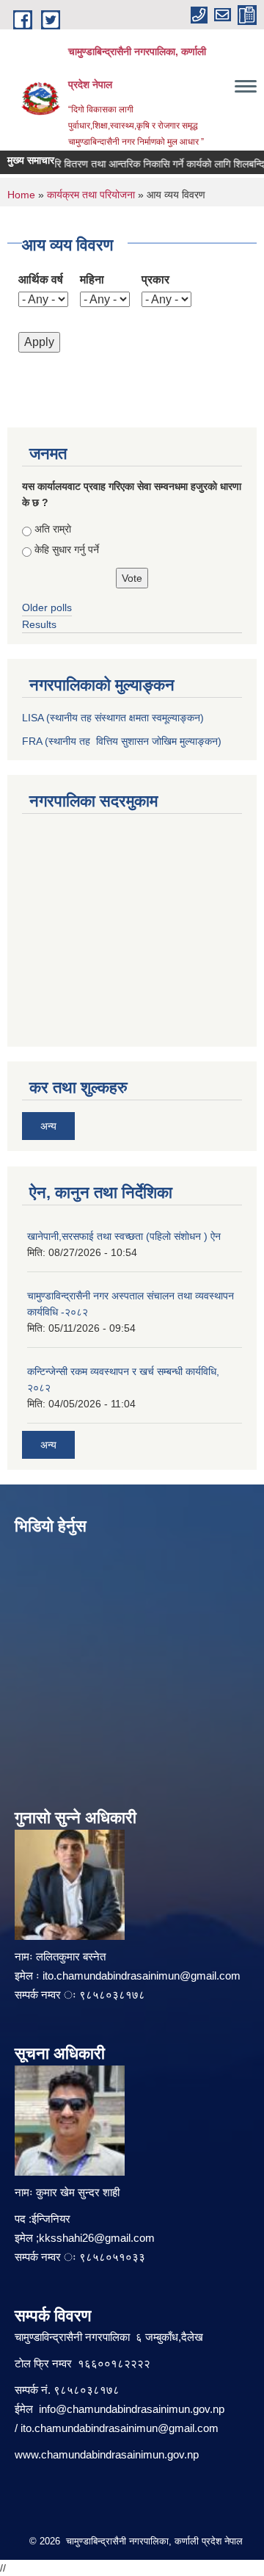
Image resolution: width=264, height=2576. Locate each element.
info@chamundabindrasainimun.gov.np (132, 2409)
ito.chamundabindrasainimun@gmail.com (142, 1976)
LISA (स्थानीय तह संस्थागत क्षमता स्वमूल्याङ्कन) (113, 718)
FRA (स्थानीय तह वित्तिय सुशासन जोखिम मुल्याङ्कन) (122, 741)
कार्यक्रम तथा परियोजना (91, 195)
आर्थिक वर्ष (41, 279)
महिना (92, 279)
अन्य (48, 1126)
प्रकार (155, 279)
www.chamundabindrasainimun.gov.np (107, 2454)
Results (39, 624)
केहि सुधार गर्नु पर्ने (67, 549)
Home (21, 195)
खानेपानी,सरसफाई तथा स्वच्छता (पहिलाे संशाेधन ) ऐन (124, 1236)
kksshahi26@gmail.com (97, 2238)
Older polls (47, 607)
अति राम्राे (53, 529)
